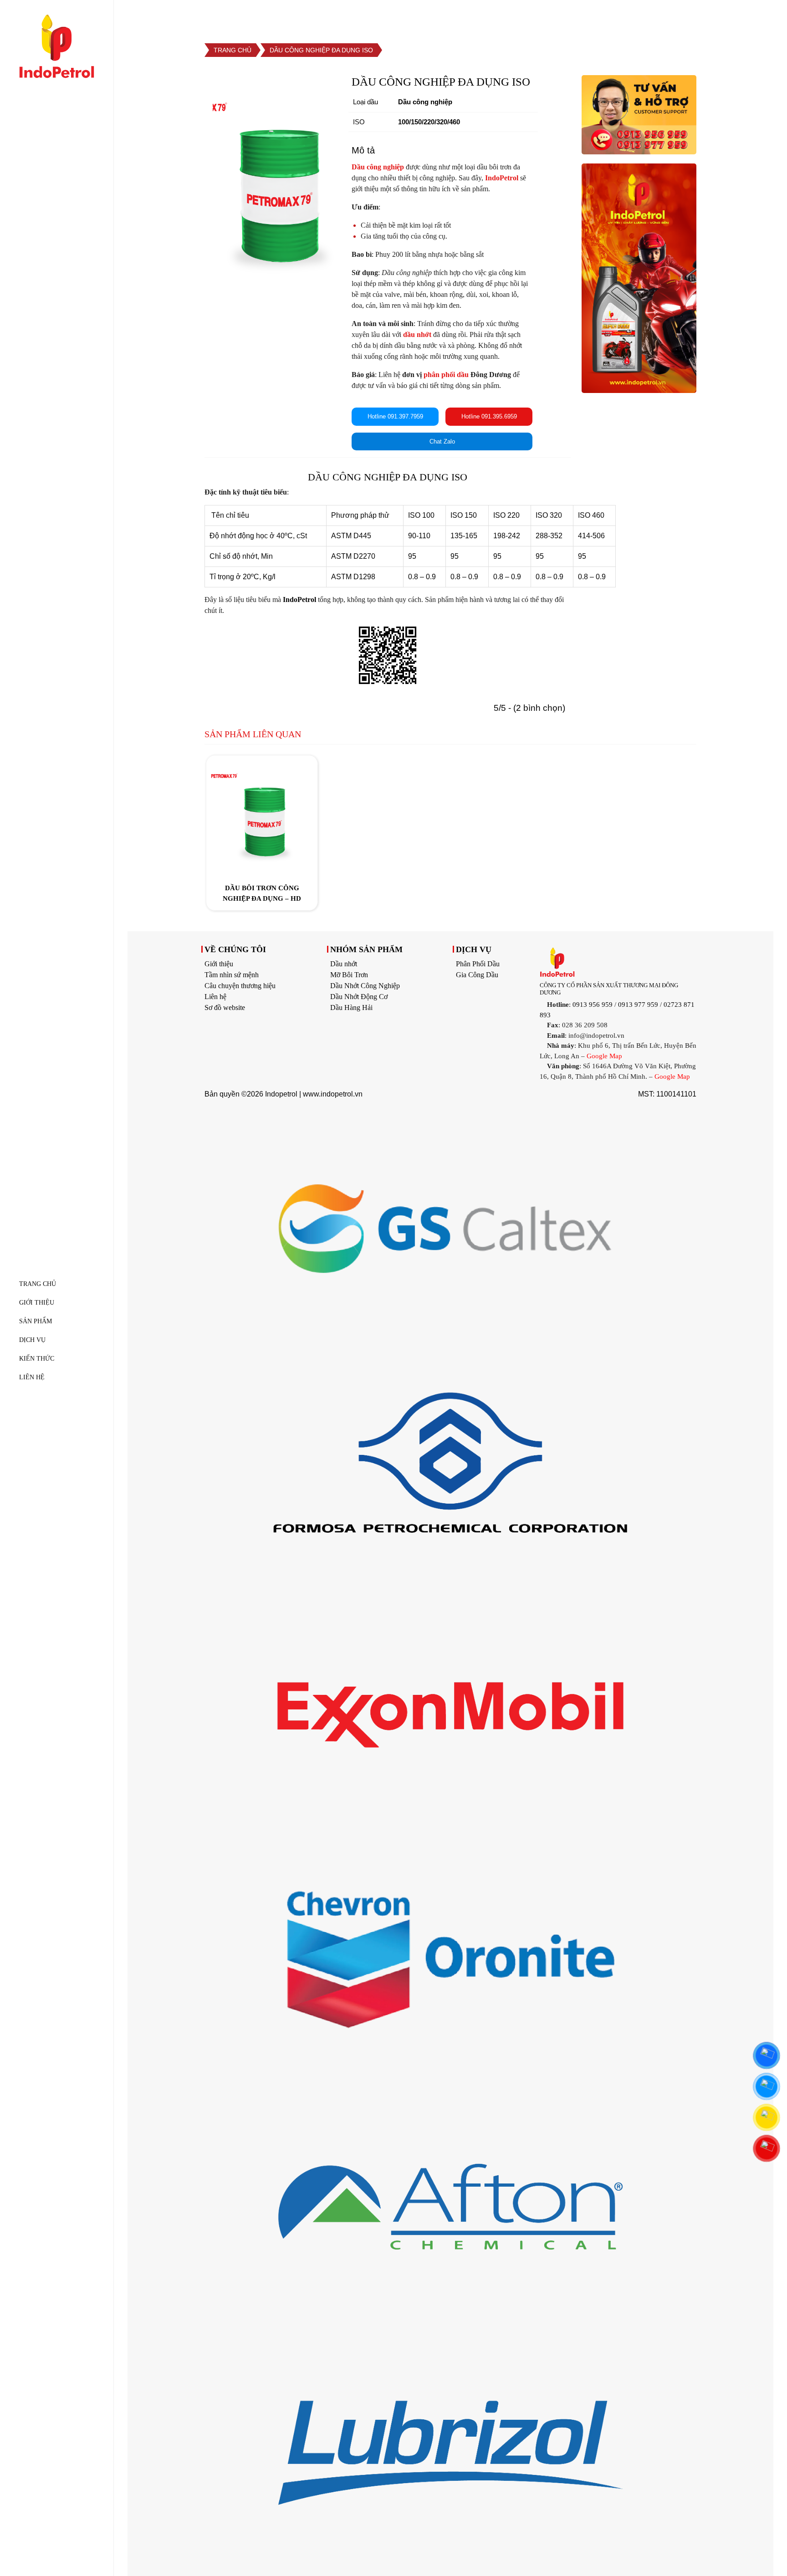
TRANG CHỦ (38, 1284)
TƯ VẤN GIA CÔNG (614, 15)
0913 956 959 (593, 1005)
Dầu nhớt (344, 964)
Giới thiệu (219, 964)
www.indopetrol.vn (333, 1094)
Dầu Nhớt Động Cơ (359, 997)
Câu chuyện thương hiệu (240, 986)
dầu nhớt (417, 334)
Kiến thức (37, 1359)
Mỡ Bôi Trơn (349, 975)
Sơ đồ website (225, 1007)
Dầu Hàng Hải (351, 1007)
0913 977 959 (638, 1005)
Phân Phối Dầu (478, 964)
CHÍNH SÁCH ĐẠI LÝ (707, 15)
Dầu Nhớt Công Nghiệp (365, 986)
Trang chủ (233, 50)
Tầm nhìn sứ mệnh (232, 975)
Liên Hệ (32, 1377)
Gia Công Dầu (477, 975)
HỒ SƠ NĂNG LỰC (526, 15)
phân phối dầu (446, 375)
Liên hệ (215, 997)
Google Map (604, 1056)
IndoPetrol (299, 599)
